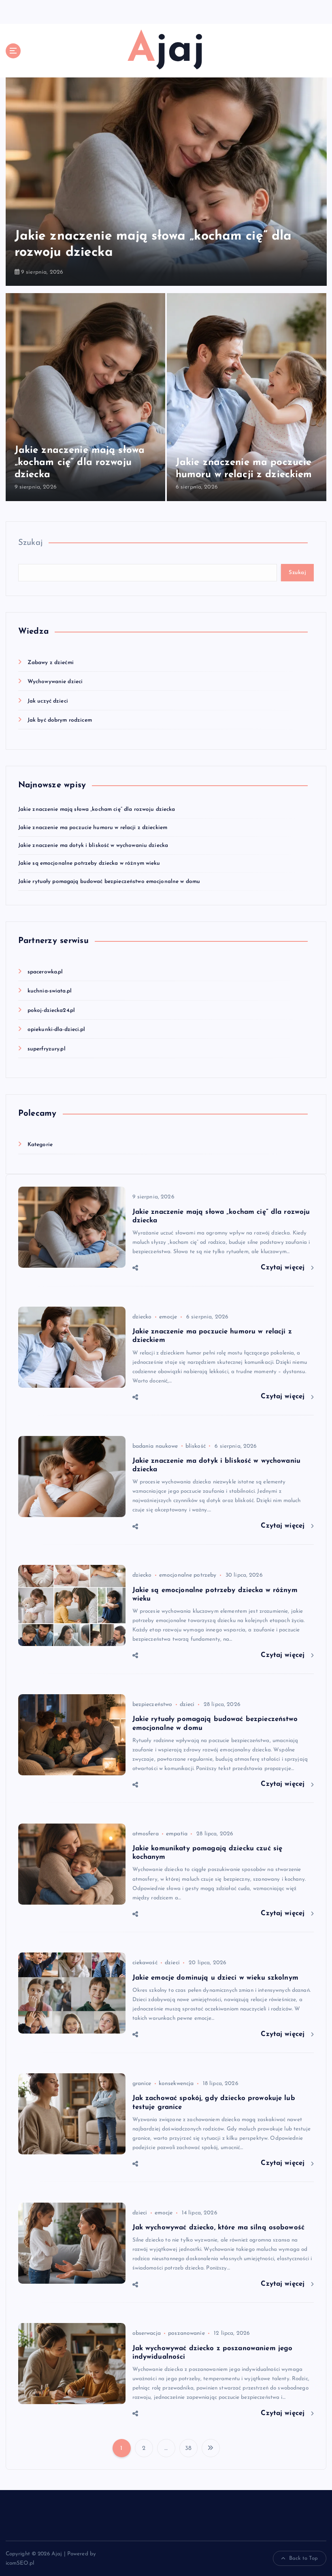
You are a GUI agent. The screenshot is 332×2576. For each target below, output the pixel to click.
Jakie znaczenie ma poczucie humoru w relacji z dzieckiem (93, 828)
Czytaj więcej (284, 1268)
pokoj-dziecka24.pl (51, 1010)
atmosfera (146, 1834)
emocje (168, 1317)
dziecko (142, 1317)
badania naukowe (155, 1446)
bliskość (196, 1446)
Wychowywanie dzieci (55, 682)
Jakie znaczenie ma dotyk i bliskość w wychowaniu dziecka (93, 845)
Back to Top (304, 2558)
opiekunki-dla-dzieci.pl (56, 1030)
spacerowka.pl (45, 972)
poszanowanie (186, 2333)
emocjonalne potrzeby (188, 1575)
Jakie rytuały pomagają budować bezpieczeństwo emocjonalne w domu (109, 882)
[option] (166, 182)
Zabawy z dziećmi (51, 663)
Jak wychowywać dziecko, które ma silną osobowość (219, 2228)
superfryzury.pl (47, 1049)
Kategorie (40, 1145)
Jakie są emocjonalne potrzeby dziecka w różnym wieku (89, 863)
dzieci (187, 1705)
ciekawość (145, 1963)
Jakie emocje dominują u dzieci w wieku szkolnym (215, 1978)
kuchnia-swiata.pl (50, 991)
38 (188, 2448)
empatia (177, 1834)
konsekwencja (176, 2084)
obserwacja (147, 2333)
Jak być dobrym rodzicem (60, 720)
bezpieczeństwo (152, 1705)
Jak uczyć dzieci (48, 701)
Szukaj (31, 543)
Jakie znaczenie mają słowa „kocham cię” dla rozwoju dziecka (80, 463)
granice (142, 2084)
